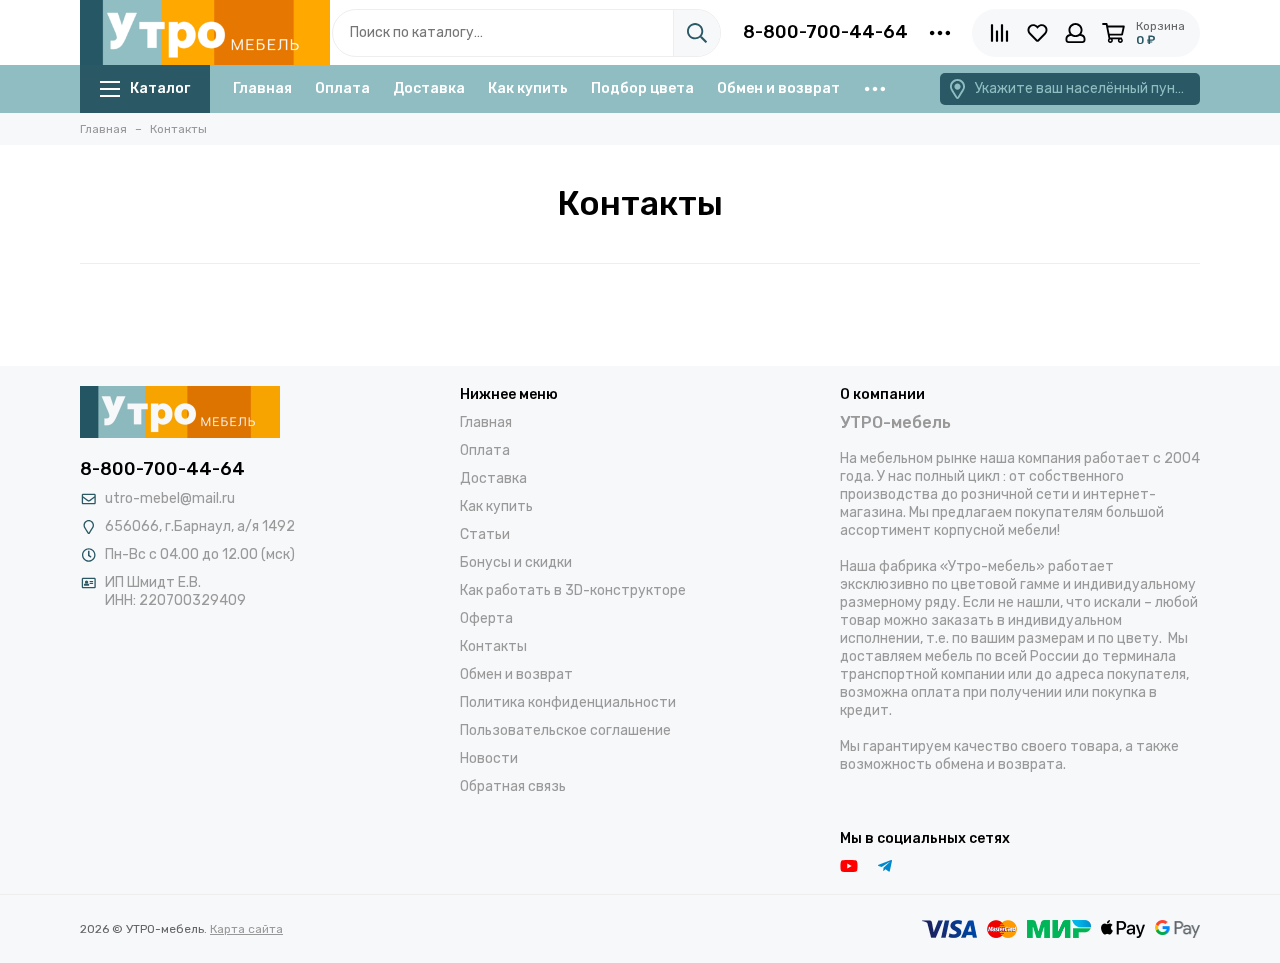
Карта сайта (246, 929)
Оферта (486, 618)
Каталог (160, 88)
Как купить (528, 88)
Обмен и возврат (778, 88)
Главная (262, 88)
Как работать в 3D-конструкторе (573, 590)
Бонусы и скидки (516, 562)
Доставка (429, 88)
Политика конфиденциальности (568, 702)
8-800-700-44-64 (825, 32)
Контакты (493, 646)
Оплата (342, 88)
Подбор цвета (642, 88)
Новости (489, 758)
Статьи (485, 534)
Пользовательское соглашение (565, 730)
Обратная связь (513, 786)
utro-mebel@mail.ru (170, 498)
